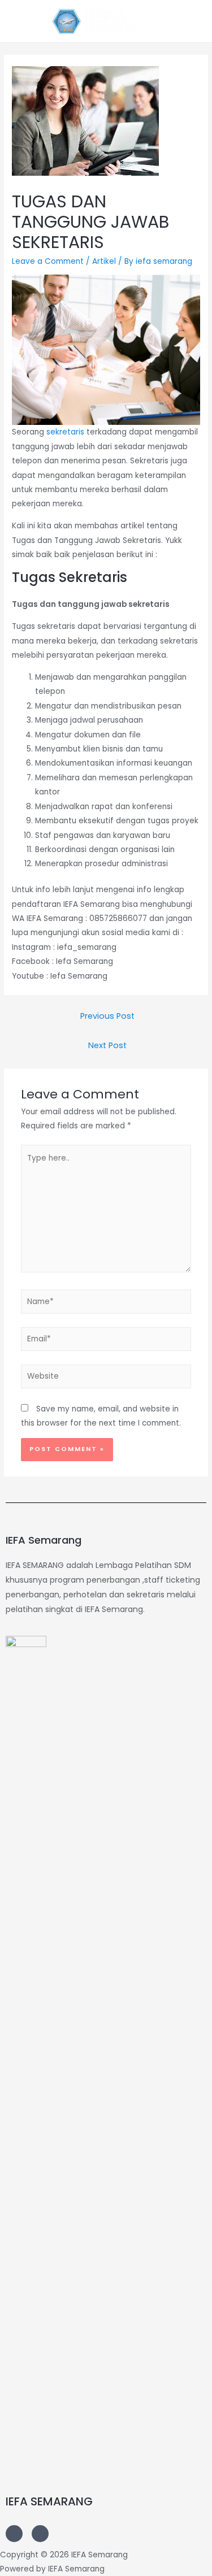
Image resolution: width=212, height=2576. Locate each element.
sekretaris (65, 432)
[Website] (106, 1379)
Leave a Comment (48, 261)
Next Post (107, 1045)
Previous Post (107, 1016)
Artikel (104, 261)
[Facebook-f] (40, 2534)
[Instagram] (14, 2534)
